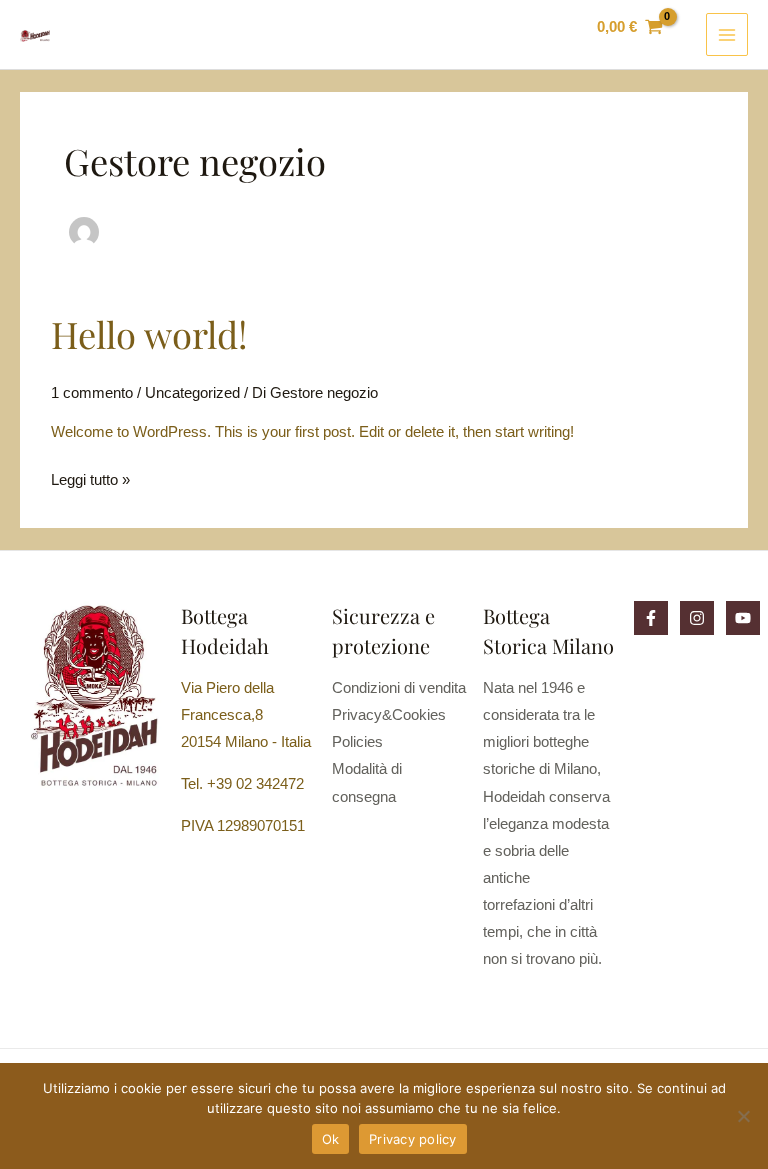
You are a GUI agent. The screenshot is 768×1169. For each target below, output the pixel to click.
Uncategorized (192, 393)
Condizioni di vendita (399, 688)
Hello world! (149, 334)
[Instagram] (697, 618)
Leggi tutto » (90, 477)
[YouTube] (743, 618)
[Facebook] (651, 618)
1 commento (92, 393)
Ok (331, 1139)
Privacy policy (413, 1139)
